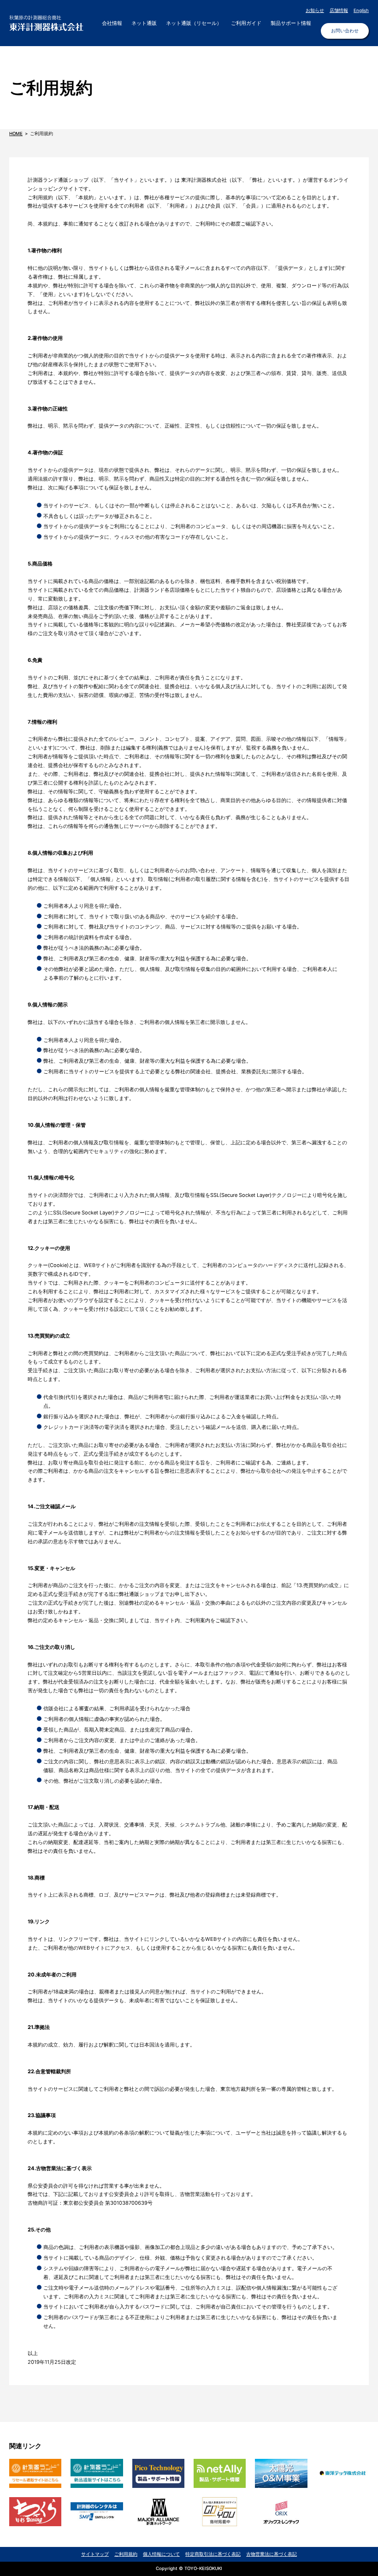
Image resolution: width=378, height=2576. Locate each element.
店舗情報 (339, 10)
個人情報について (161, 2554)
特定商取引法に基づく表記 (213, 2554)
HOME (16, 134)
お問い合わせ (345, 31)
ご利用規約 (126, 2554)
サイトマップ (95, 2554)
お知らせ (315, 10)
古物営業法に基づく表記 (272, 2554)
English (361, 10)
